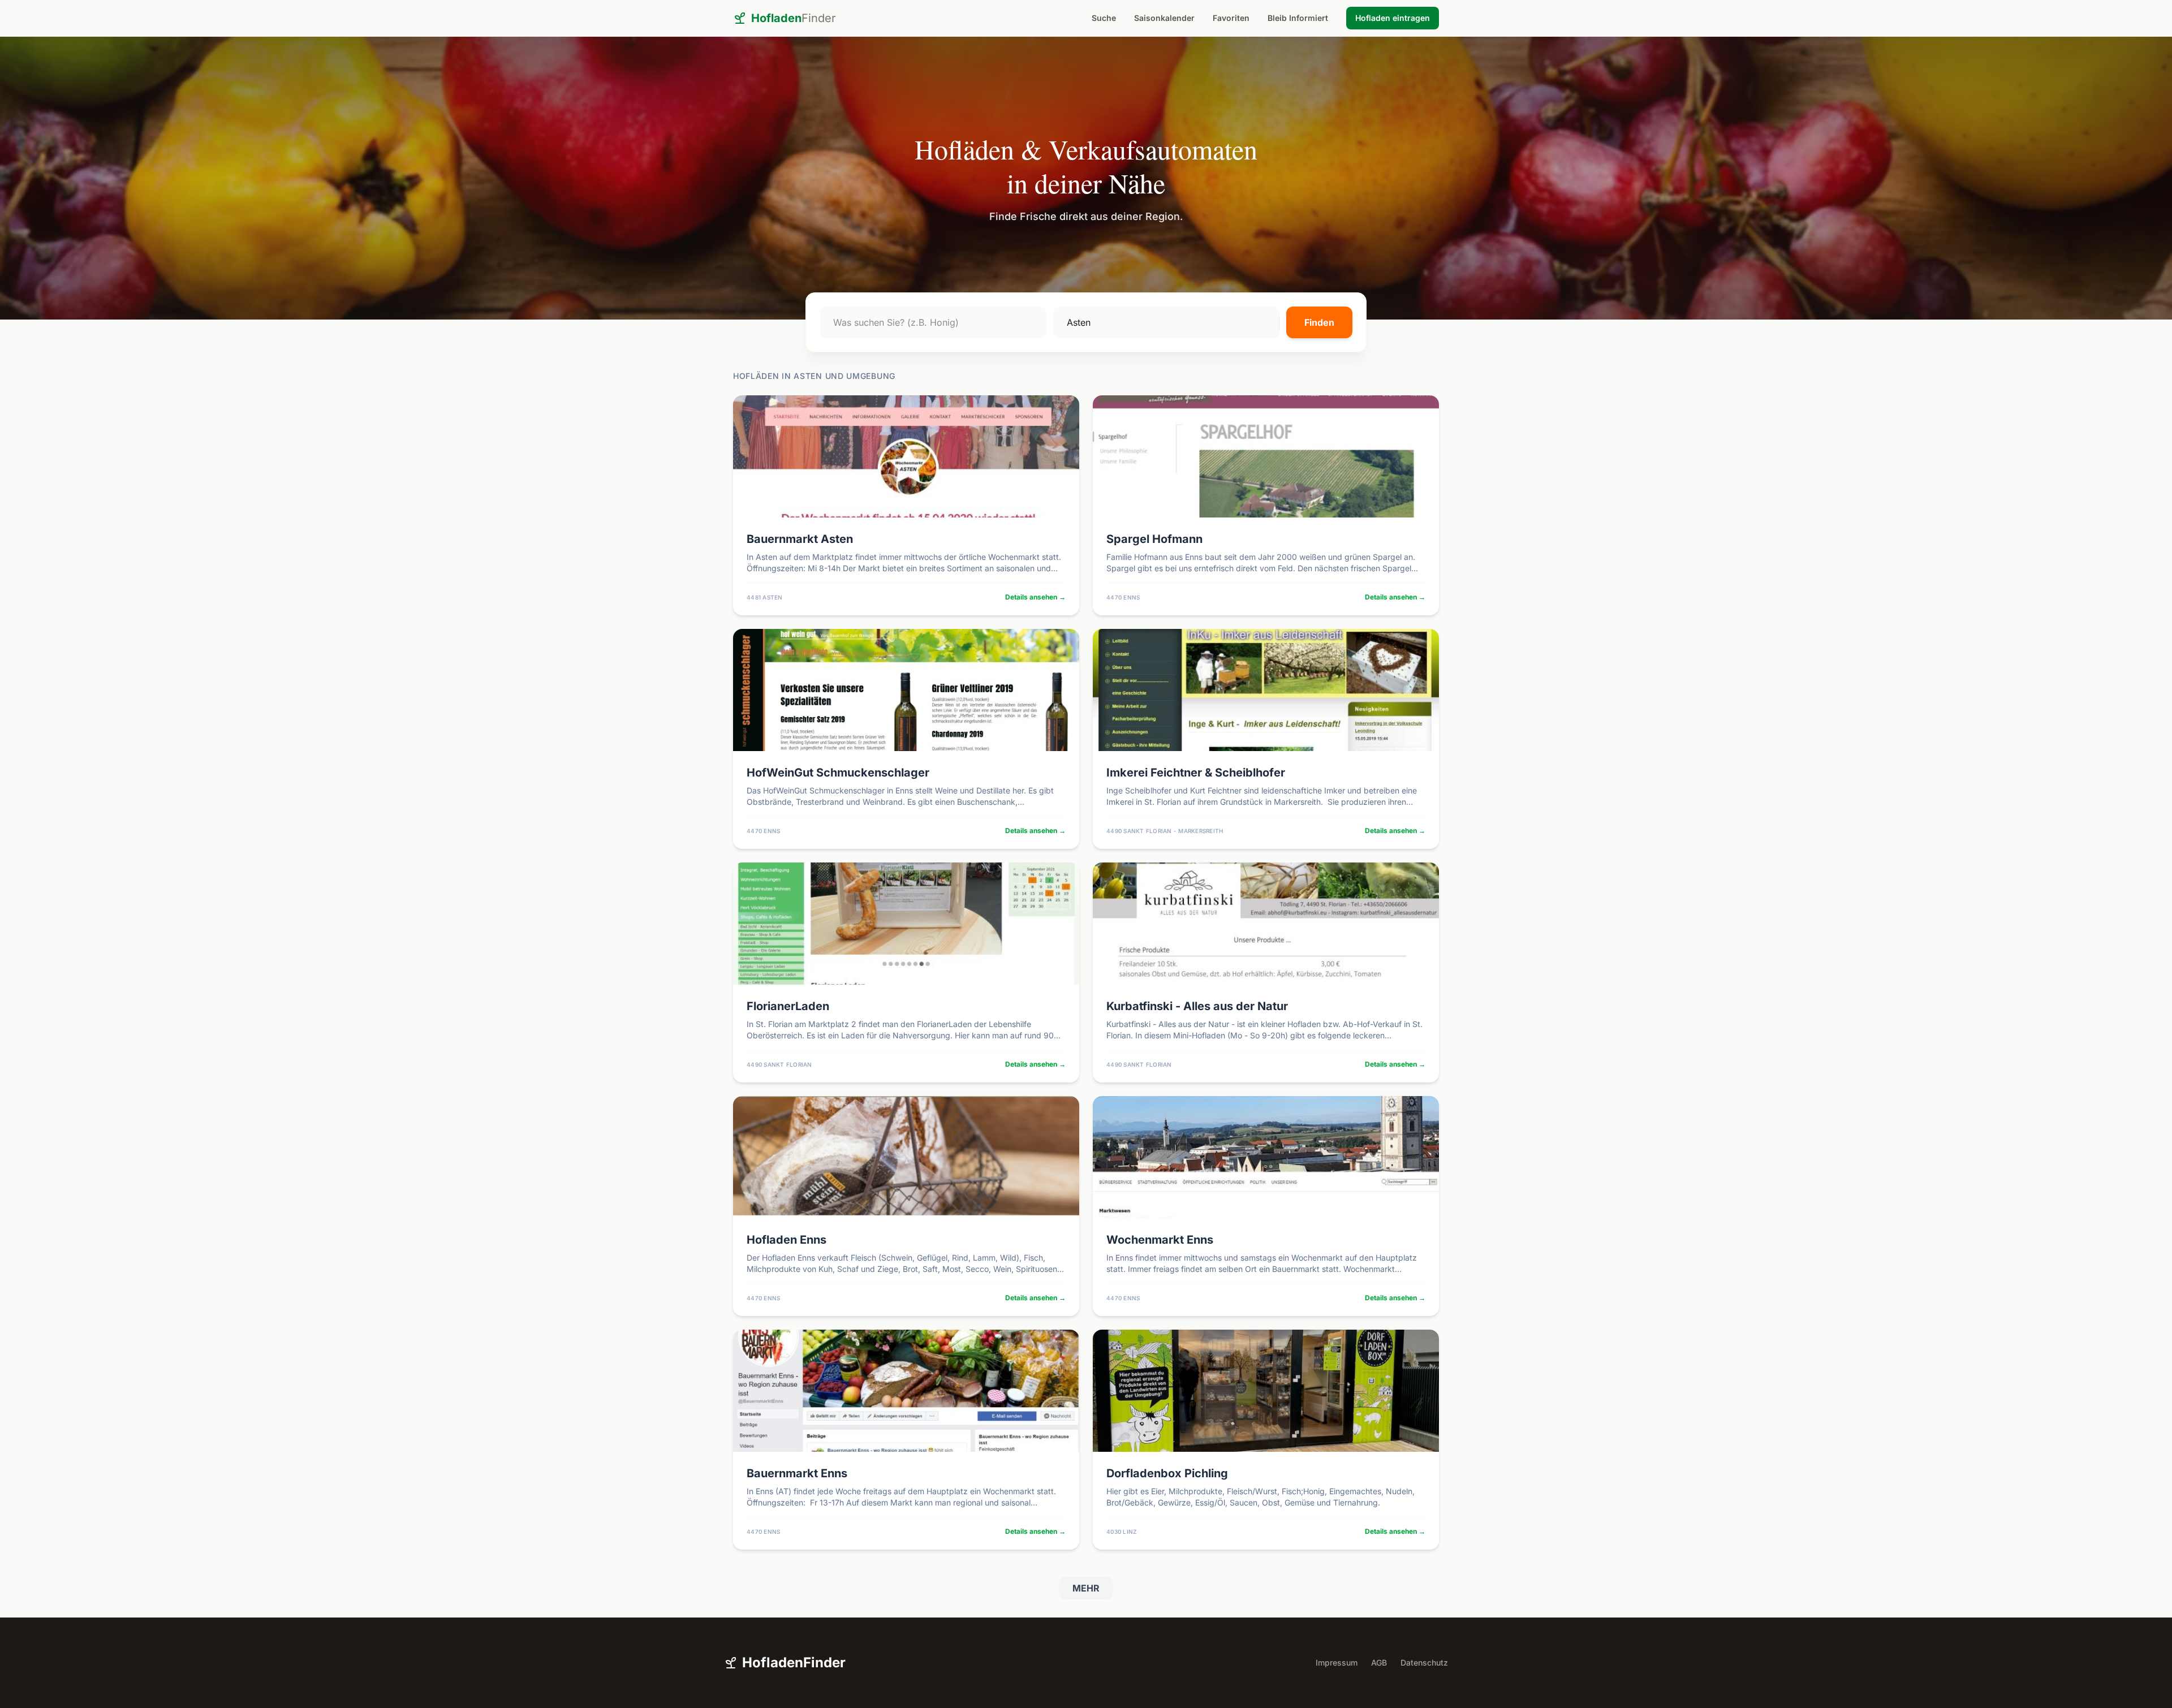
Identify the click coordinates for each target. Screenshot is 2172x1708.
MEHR (1086, 1588)
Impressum (1337, 1662)
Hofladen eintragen (1393, 18)
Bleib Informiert (1298, 18)
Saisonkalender (1164, 18)
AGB (1379, 1662)
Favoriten (1231, 18)
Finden (1319, 322)
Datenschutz (1424, 1662)
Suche (1104, 18)
